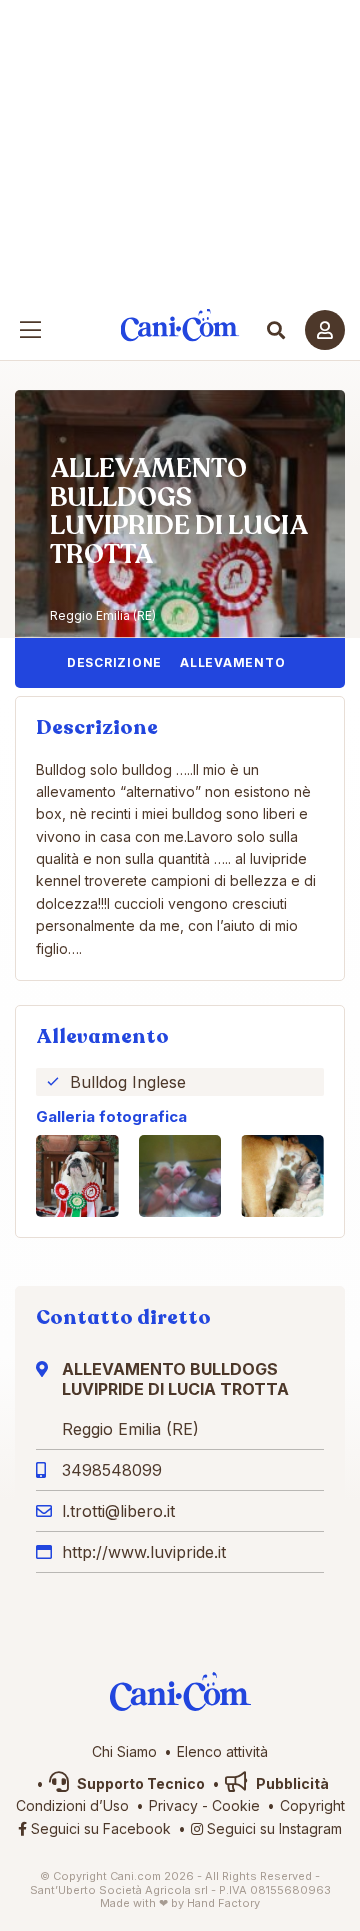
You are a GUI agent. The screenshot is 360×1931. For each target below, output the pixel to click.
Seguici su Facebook (99, 1828)
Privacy (173, 1805)
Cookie (236, 1805)
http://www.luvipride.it (144, 1552)
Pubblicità (291, 1783)
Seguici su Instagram (272, 1828)
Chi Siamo (124, 1751)
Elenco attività (222, 1751)
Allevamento (232, 662)
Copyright (312, 1805)
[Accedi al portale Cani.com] (325, 330)
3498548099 (112, 1470)
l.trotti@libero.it (118, 1511)
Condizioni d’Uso (72, 1805)
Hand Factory (223, 1903)
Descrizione (114, 662)
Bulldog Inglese (128, 1082)
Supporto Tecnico (139, 1783)
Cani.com (180, 325)
